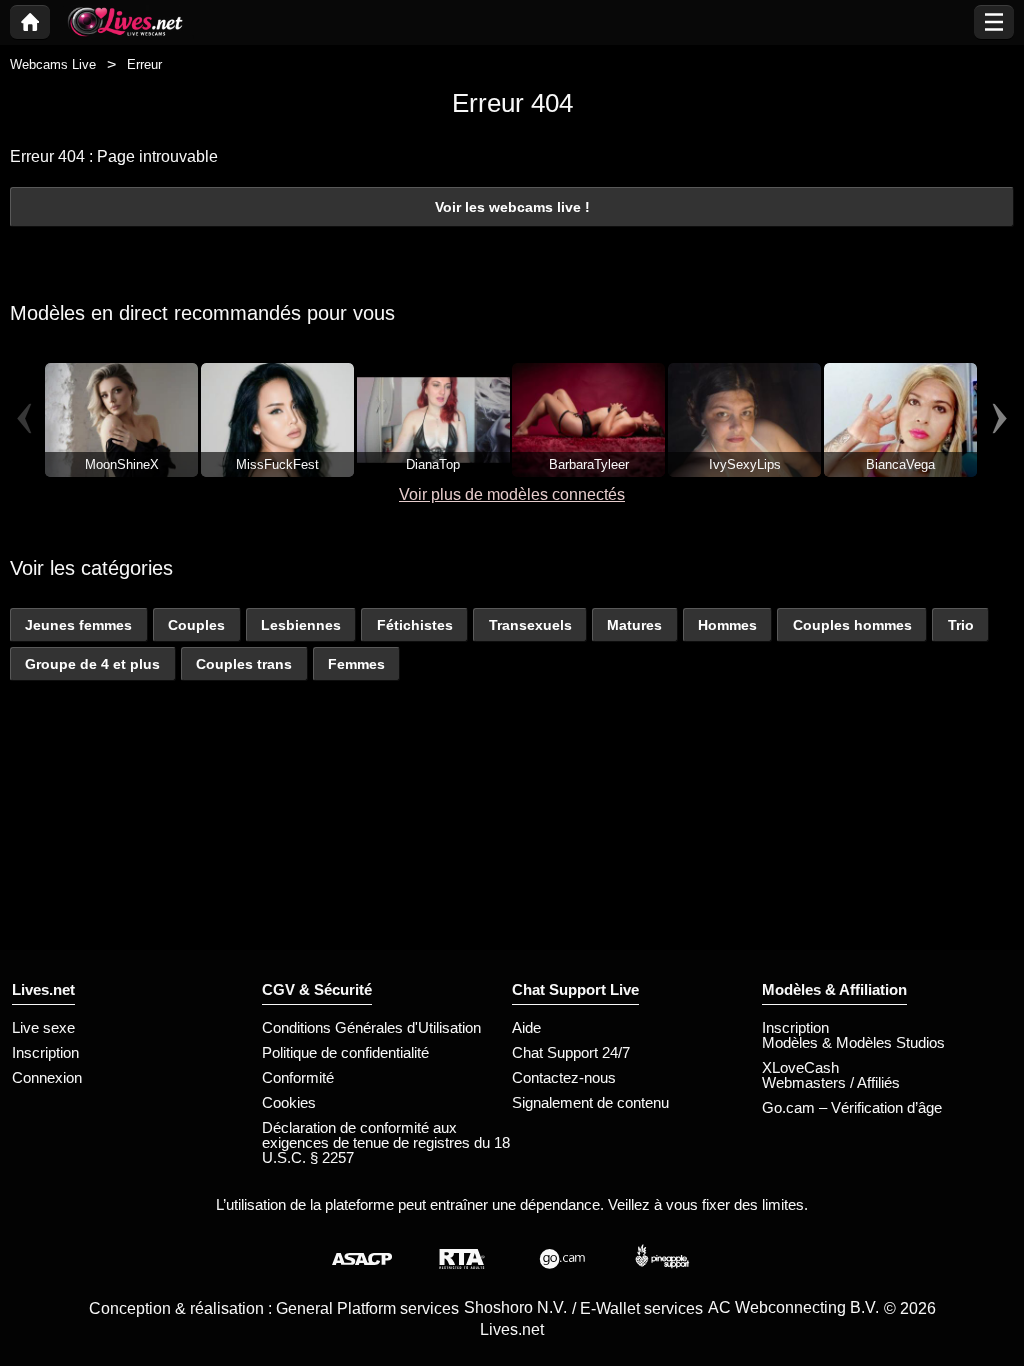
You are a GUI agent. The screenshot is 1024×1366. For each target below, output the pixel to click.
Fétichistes (415, 625)
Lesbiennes (301, 625)
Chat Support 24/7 (571, 1052)
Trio (961, 625)
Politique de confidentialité (345, 1052)
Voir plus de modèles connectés (512, 494)
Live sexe (43, 1027)
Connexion (47, 1077)
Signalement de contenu (590, 1102)
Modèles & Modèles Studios (853, 1042)
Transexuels (530, 625)
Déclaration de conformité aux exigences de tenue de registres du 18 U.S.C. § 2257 (386, 1142)
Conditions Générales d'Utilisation (371, 1027)
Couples (196, 625)
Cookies (289, 1102)
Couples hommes (852, 625)
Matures (634, 625)
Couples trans (244, 664)
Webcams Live (53, 64)
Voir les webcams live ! (512, 207)
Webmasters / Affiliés (831, 1082)
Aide (526, 1027)
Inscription (45, 1052)
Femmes (356, 664)
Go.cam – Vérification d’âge (852, 1107)
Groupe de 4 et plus (92, 664)
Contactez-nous (564, 1077)
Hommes (727, 625)
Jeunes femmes (78, 625)
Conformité (298, 1077)
